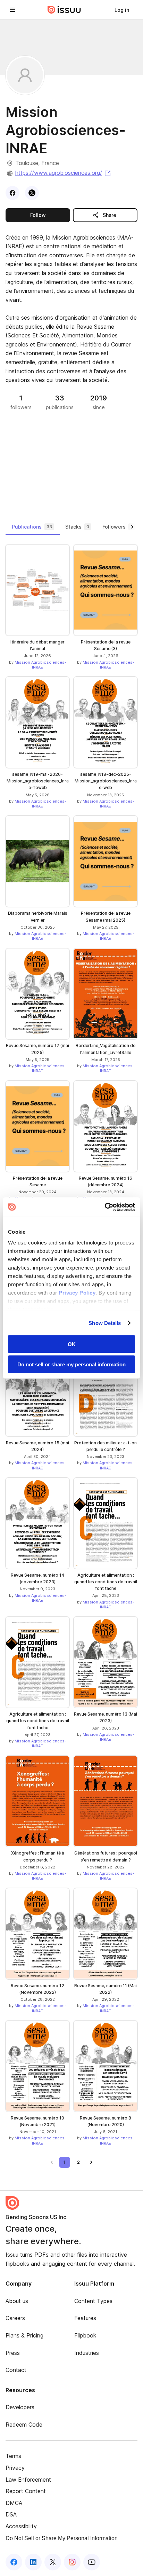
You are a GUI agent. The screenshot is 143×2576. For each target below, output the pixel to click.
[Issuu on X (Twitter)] (53, 2562)
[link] (122, 10)
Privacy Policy (77, 1293)
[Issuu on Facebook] (14, 2562)
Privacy (15, 2468)
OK (72, 1344)
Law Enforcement (28, 2480)
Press (13, 2353)
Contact (16, 2370)
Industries (87, 2353)
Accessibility (21, 2526)
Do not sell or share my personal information (71, 1364)
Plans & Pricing (24, 2335)
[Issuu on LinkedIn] (33, 2562)
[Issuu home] (64, 10)
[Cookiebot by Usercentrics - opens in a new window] (105, 1207)
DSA (11, 2514)
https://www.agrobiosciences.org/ (64, 173)
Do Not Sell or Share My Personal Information (62, 2538)
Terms (13, 2456)
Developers (20, 2407)
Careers (15, 2318)
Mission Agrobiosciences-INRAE (40, 665)
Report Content (26, 2491)
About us (17, 2301)
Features (85, 2318)
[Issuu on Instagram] (72, 2562)
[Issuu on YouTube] (92, 2562)
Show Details (105, 1323)
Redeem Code (24, 2425)
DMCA (14, 2503)
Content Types (93, 2301)
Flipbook (85, 2335)
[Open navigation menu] (12, 10)
